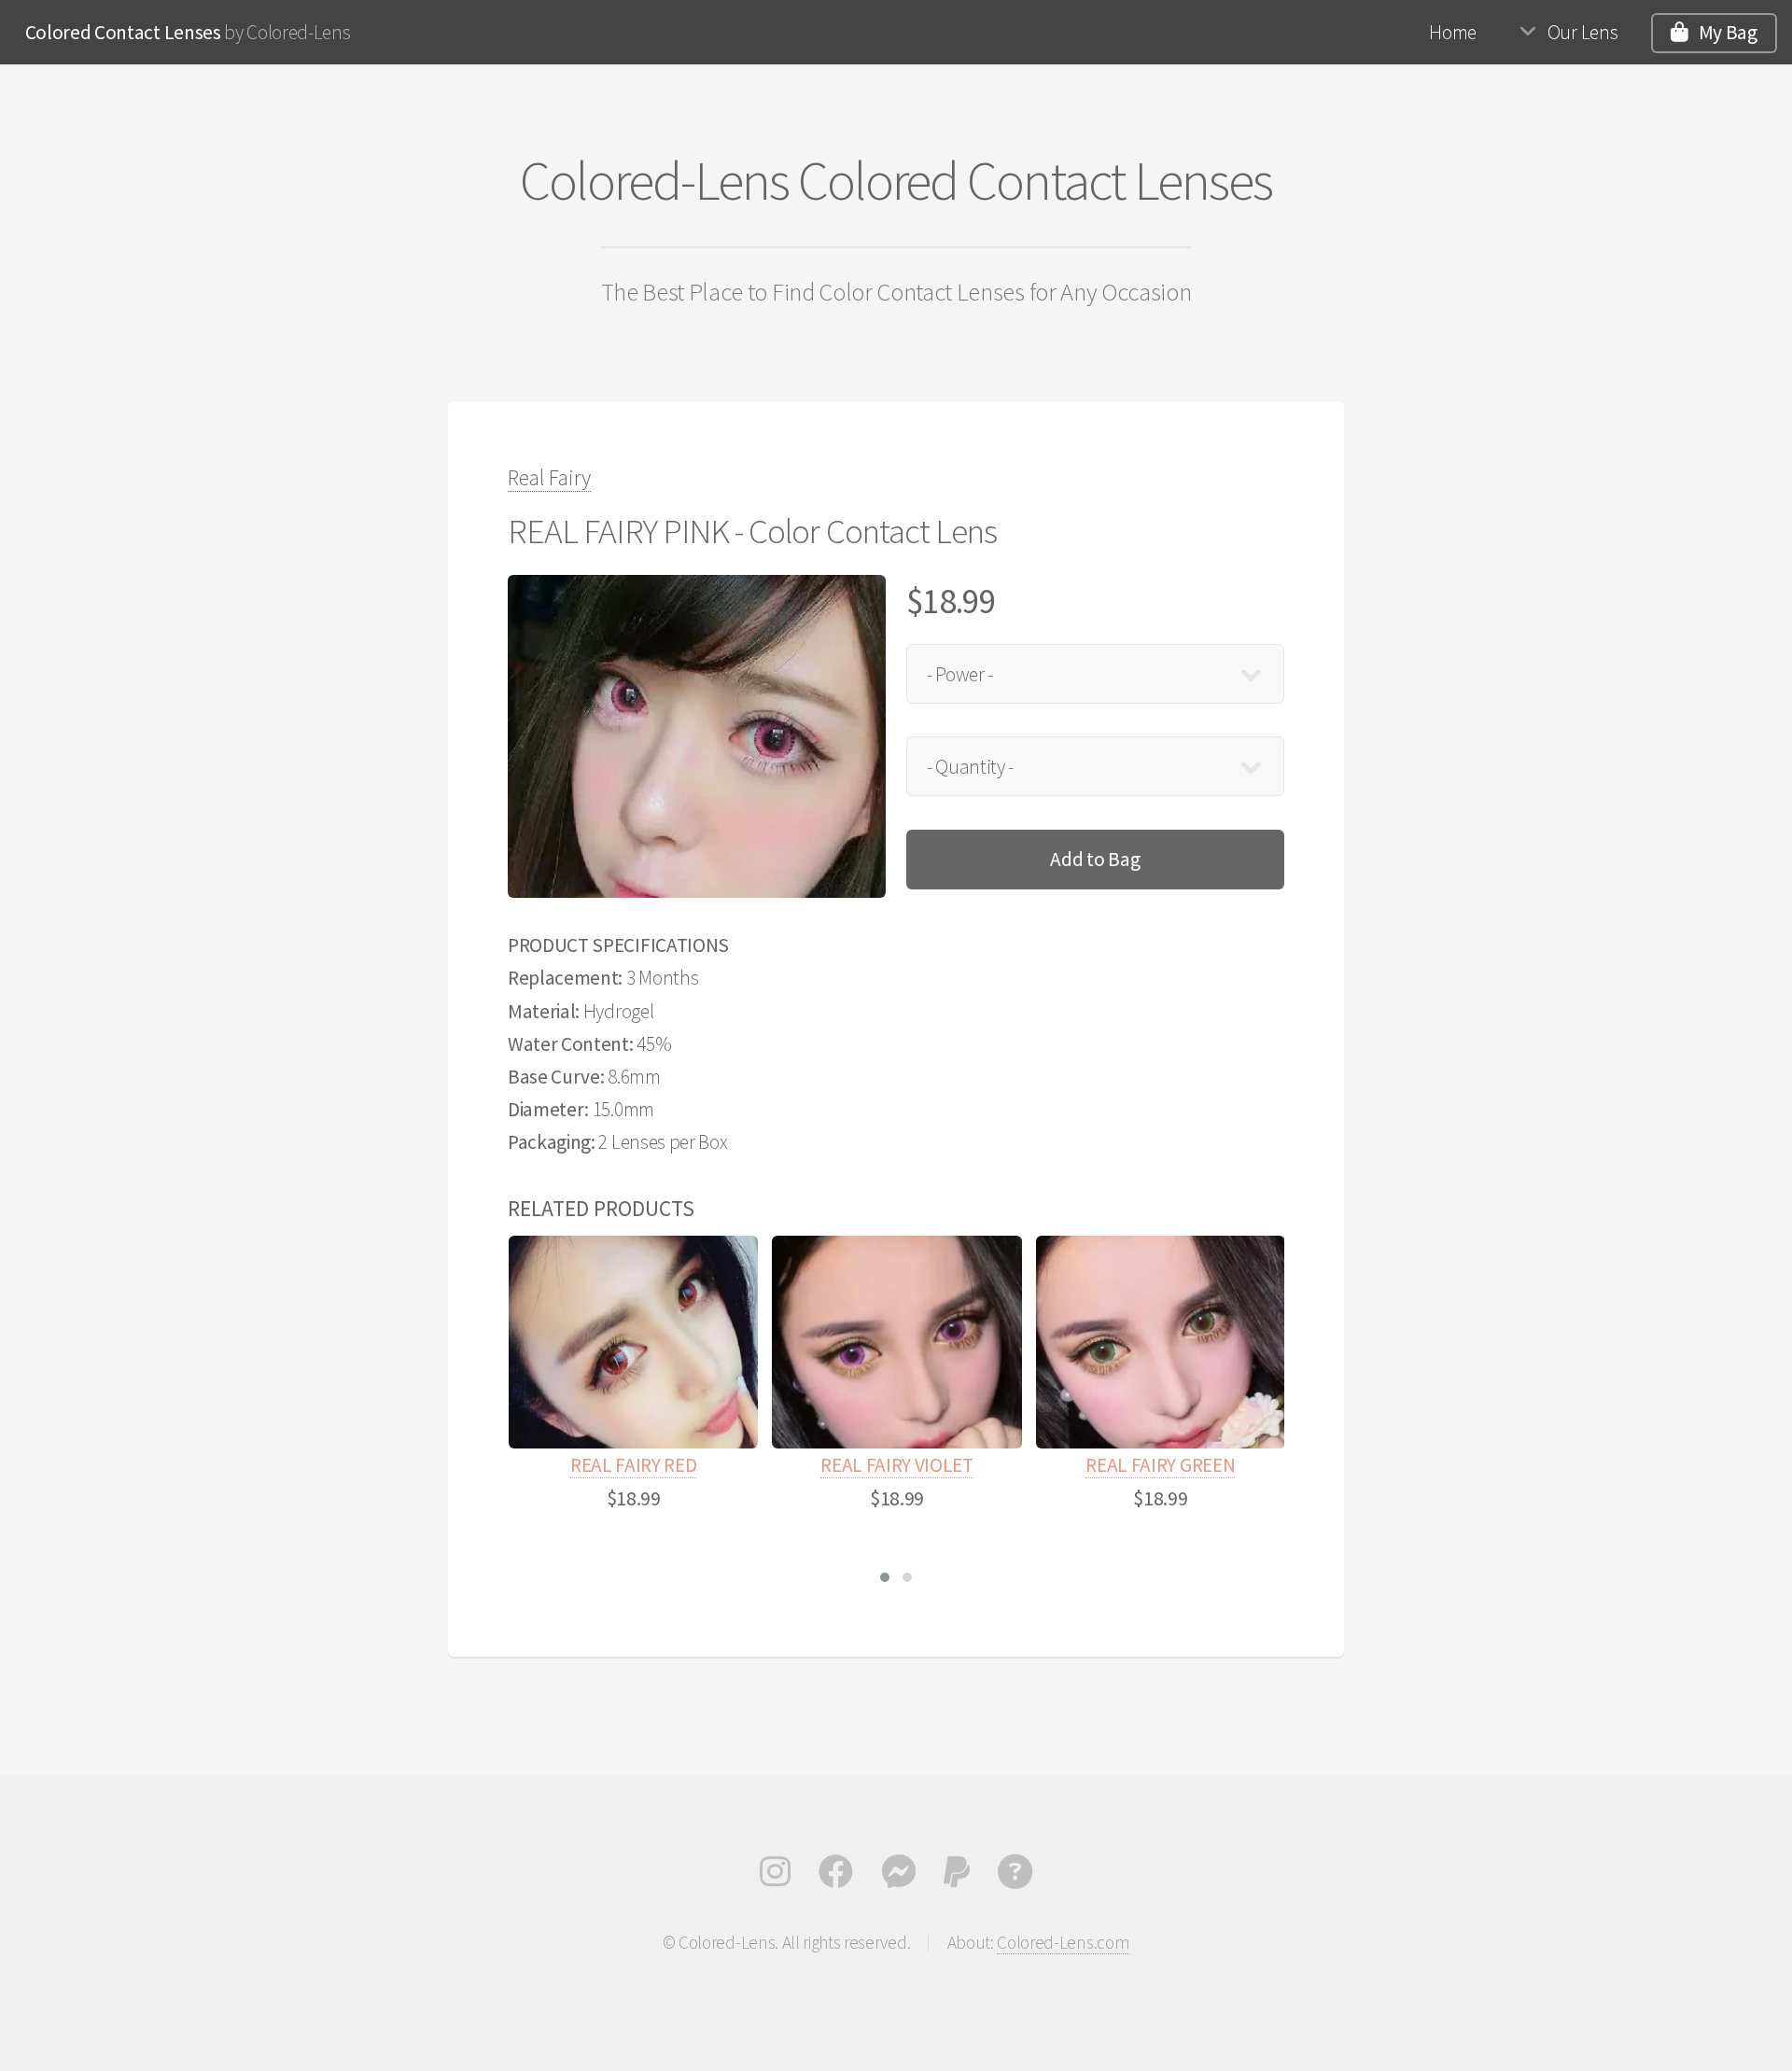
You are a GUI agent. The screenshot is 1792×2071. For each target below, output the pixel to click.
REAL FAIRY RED (634, 1465)
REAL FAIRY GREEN (1160, 1465)
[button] (885, 1577)
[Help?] (1015, 1877)
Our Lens (1582, 32)
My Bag (1728, 32)
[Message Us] (898, 1877)
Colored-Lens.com (1063, 1942)
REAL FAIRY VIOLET (897, 1465)
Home (1453, 32)
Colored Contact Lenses (123, 32)
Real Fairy (549, 477)
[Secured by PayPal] (957, 1877)
